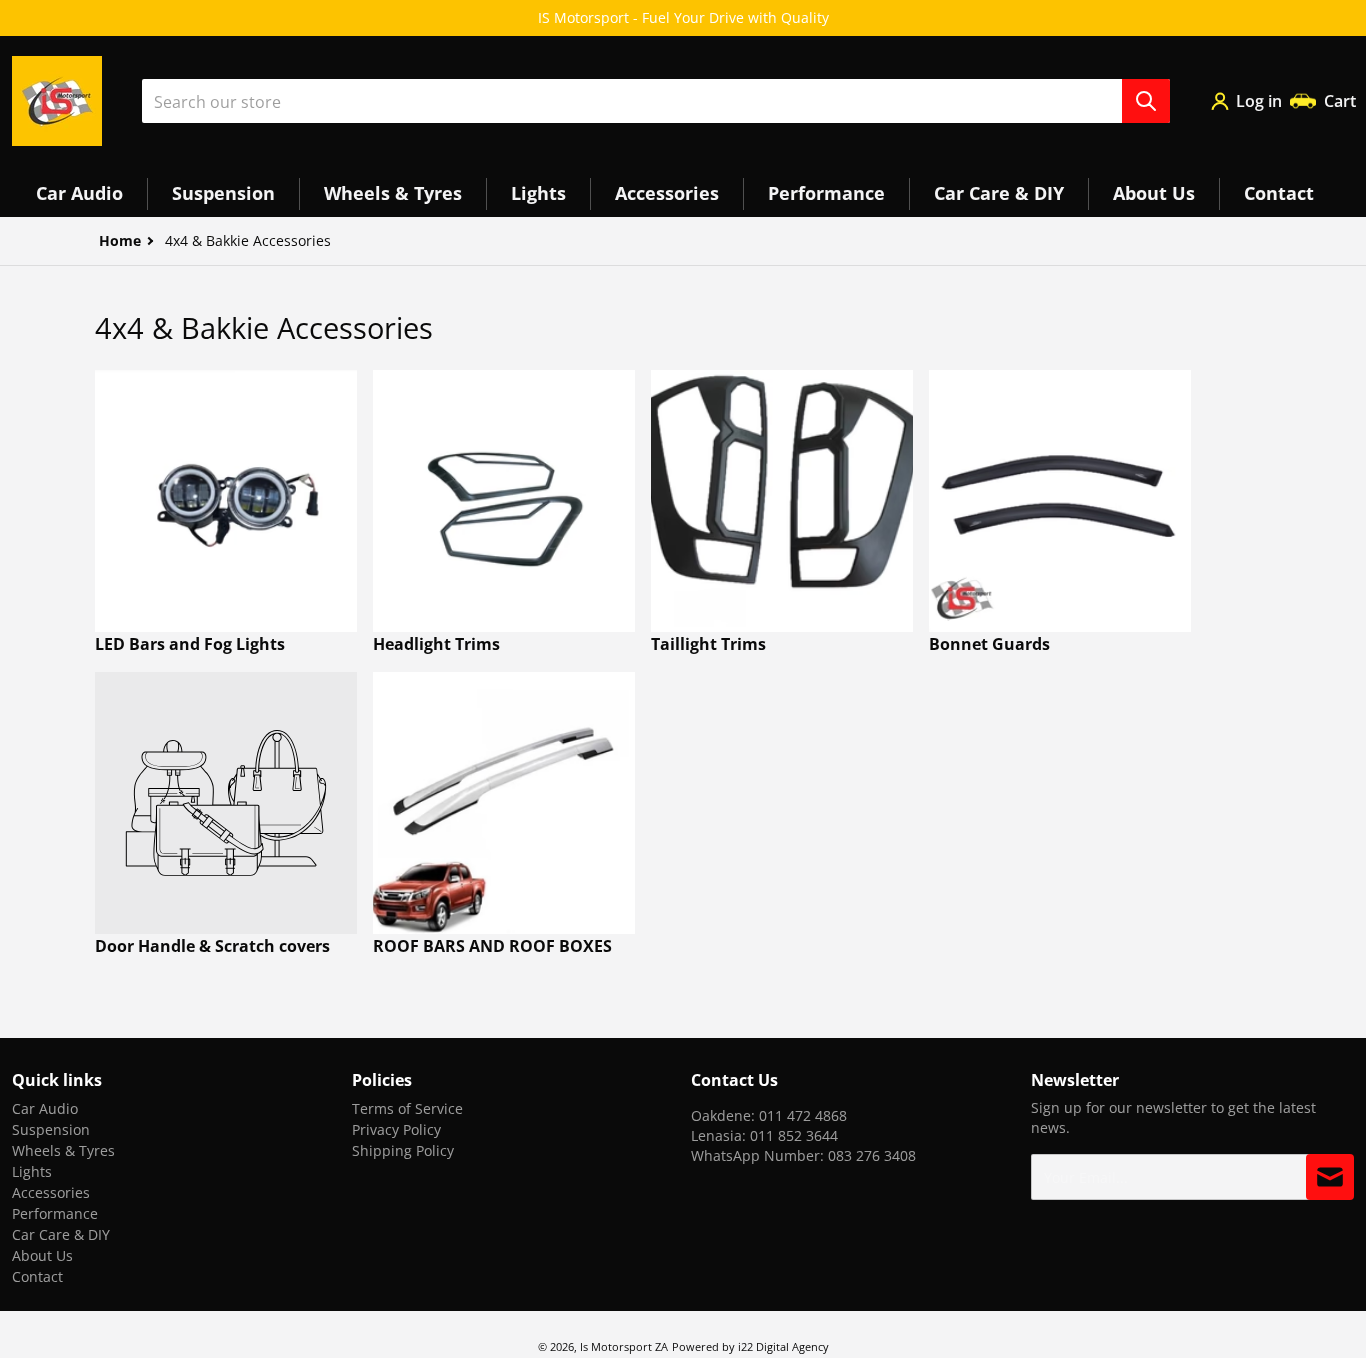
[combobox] (656, 101)
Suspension (51, 1129)
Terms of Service (407, 1108)
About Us (42, 1255)
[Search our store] (1146, 101)
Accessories (51, 1192)
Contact (37, 1276)
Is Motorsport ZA (624, 1346)
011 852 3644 (794, 1135)
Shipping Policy (403, 1150)
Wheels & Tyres (63, 1150)
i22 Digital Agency (783, 1346)
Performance (55, 1213)
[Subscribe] (1330, 1177)
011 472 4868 (803, 1115)
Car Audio (45, 1108)
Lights (32, 1171)
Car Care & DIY (61, 1234)
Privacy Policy (396, 1129)
